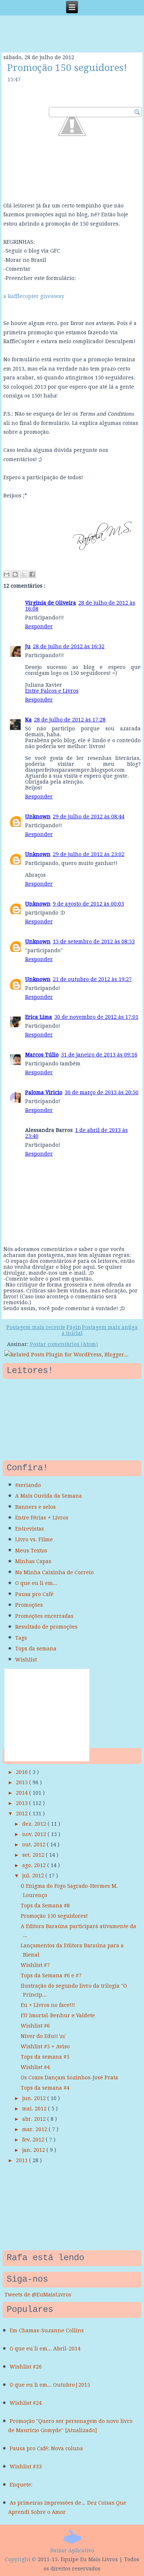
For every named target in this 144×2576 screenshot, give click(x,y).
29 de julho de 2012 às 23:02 (89, 854)
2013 (23, 1803)
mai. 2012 (35, 2109)
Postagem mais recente (36, 1327)
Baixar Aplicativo (72, 2550)
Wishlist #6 (35, 2026)
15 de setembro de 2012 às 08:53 (94, 942)
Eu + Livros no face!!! (48, 2005)
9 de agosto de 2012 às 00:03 (88, 904)
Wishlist (26, 1660)
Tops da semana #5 (45, 2057)
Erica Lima (39, 1017)
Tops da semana (36, 1649)
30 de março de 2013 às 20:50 (102, 1092)
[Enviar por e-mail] (7, 574)
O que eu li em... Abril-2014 (45, 2349)
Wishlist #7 (35, 1965)
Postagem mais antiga (110, 1327)
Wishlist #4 (35, 2067)
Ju (28, 646)
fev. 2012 (34, 2140)
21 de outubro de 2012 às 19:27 (92, 979)
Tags (21, 1638)
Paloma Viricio (44, 1092)
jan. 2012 (34, 2150)
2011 (23, 2160)
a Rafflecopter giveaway (34, 296)
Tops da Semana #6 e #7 (51, 1975)
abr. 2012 (35, 2119)
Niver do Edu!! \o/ (43, 2036)
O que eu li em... (36, 1583)
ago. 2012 (35, 1865)
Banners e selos (35, 1507)
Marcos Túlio (42, 1055)
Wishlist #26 (26, 2367)
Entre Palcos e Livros (52, 691)
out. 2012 (35, 1845)
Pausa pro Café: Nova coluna (46, 2448)
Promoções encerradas (44, 1616)
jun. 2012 (35, 2098)
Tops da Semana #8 (45, 1906)
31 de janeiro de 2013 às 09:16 (99, 1055)
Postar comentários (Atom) (64, 1344)
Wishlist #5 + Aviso (45, 2046)
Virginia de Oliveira (51, 603)
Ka (28, 720)
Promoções (29, 1605)
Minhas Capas (33, 1561)
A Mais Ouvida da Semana (49, 1496)
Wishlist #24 (26, 2403)
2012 (23, 1813)
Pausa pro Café (34, 1594)
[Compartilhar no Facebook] (32, 574)
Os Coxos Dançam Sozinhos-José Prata (69, 2078)
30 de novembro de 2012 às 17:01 (96, 1017)
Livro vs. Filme (34, 1539)
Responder (39, 626)
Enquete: (21, 2485)
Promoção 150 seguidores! (67, 68)
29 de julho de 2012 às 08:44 (89, 817)
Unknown (38, 817)
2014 (23, 1793)
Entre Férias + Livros (42, 1518)
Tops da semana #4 (45, 2088)
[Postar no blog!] (15, 574)
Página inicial (72, 1330)
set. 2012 (34, 1855)
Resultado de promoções (46, 1627)
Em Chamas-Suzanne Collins (47, 2330)
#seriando (28, 1485)
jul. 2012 (34, 1876)
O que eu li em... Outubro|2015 (50, 2385)
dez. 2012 (35, 1824)
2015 (23, 1782)
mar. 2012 (35, 2129)
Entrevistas (30, 1529)
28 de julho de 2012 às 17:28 (70, 720)
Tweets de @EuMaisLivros (38, 2295)
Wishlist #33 (26, 2467)
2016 (23, 1772)
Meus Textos (31, 1551)
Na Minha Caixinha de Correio (54, 1572)
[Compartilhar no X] (24, 574)
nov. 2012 (35, 1834)
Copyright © (20, 2559)
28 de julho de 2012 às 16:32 (69, 646)
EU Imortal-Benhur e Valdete (58, 2015)
